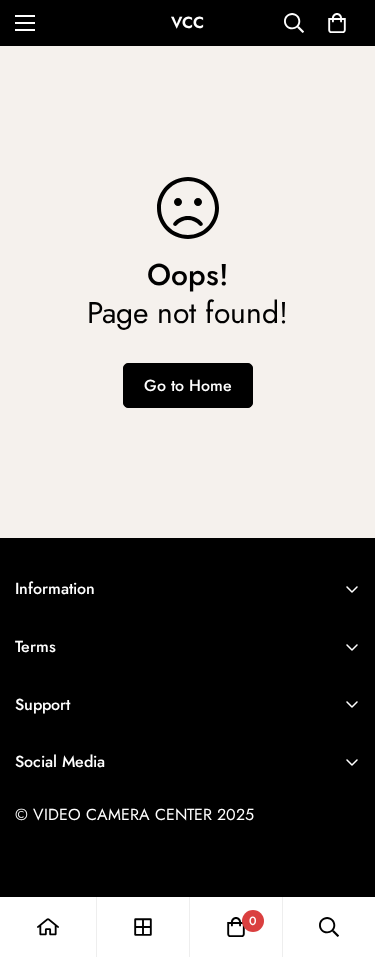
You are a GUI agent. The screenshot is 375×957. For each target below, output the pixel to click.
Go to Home (188, 385)
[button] (337, 23)
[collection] (143, 927)
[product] (48, 927)
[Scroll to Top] (339, 851)
